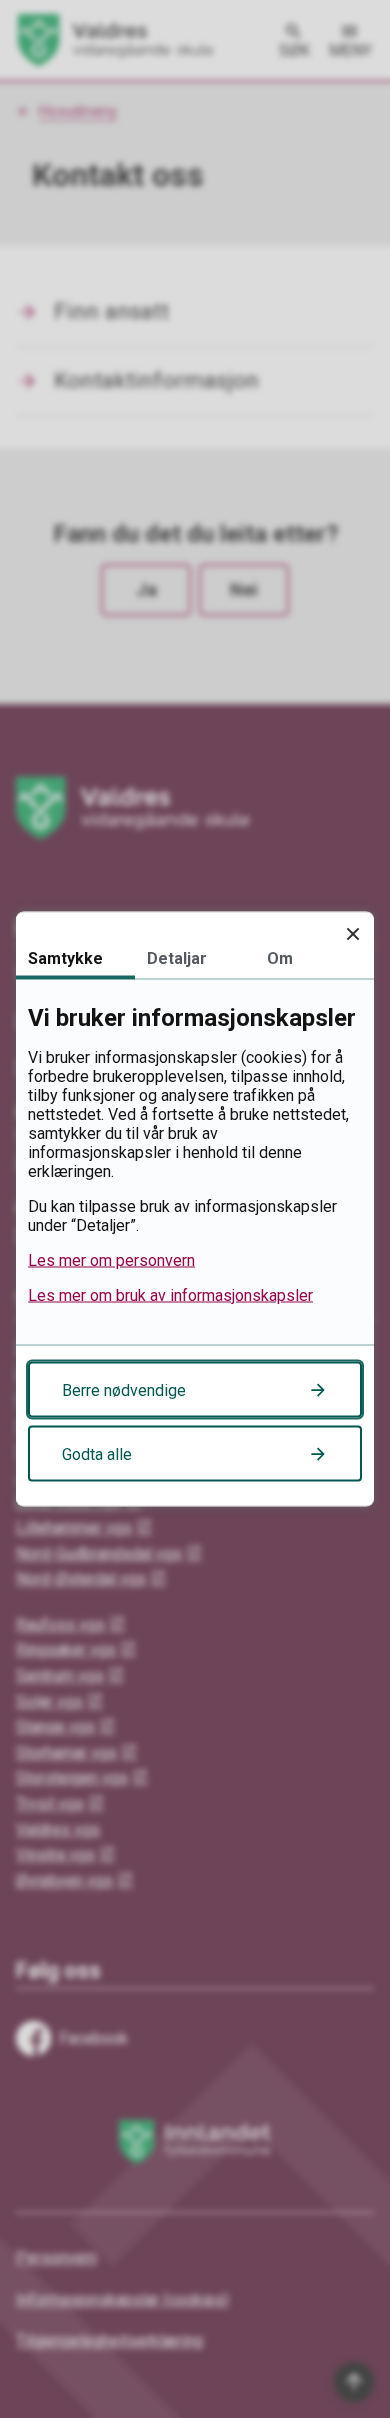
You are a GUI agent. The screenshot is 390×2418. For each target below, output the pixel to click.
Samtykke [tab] (65, 958)
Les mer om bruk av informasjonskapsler (170, 1295)
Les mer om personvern (111, 1260)
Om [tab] (280, 958)
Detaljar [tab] (177, 958)
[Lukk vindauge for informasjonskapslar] (352, 933)
